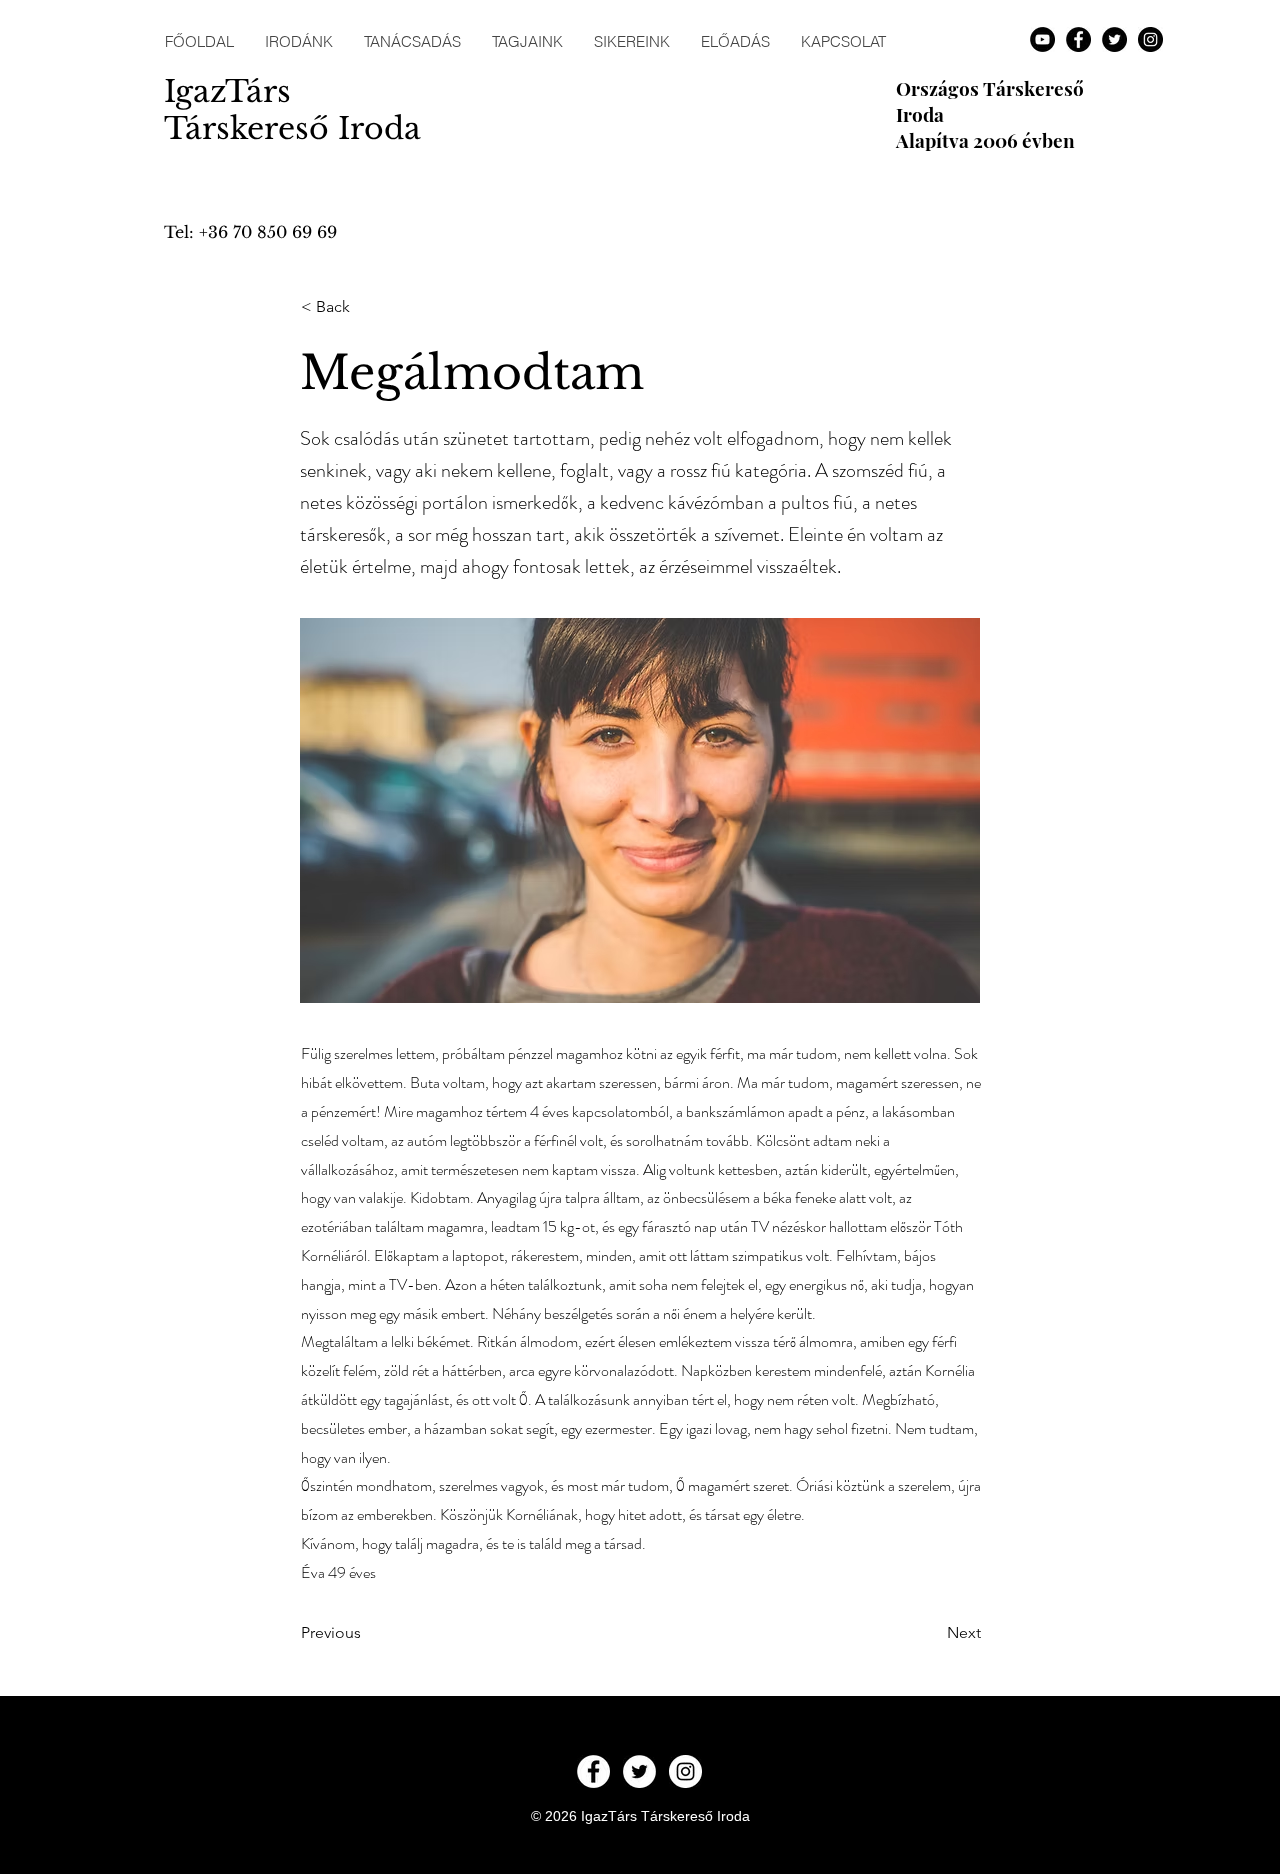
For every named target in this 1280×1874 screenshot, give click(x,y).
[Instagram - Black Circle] (1150, 39)
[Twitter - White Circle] (639, 1771)
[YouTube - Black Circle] (1042, 39)
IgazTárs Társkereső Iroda (292, 110)
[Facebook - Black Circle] (1078, 39)
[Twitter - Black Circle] (1114, 39)
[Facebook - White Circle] (593, 1771)
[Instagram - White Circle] (685, 1771)
